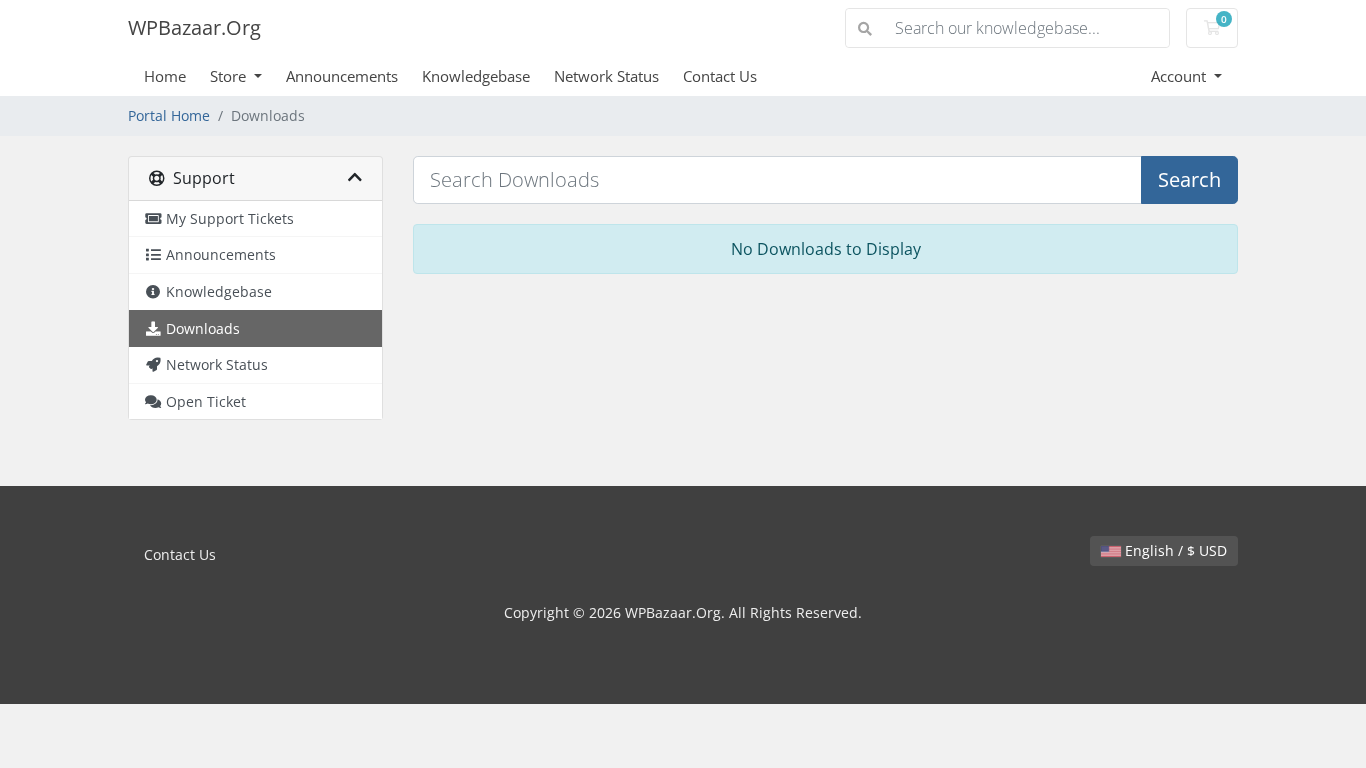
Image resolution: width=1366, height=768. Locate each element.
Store (230, 76)
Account (1180, 76)
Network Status (606, 76)
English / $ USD (1174, 550)
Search (1189, 179)
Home (165, 76)
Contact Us (720, 76)
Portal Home (169, 115)
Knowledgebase (476, 76)
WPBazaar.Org (194, 27)
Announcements (342, 76)
